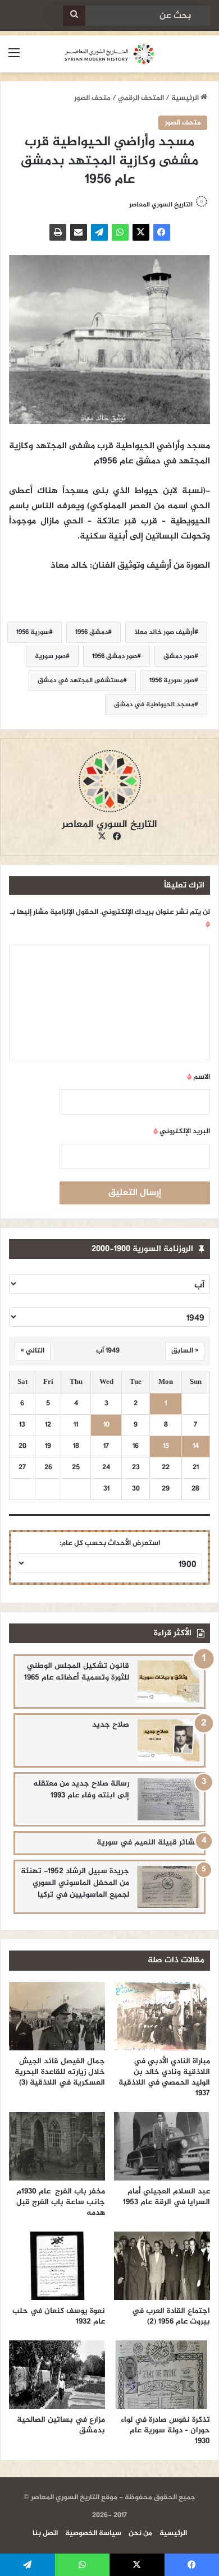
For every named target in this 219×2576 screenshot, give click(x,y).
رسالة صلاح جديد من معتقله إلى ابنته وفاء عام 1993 (81, 1790)
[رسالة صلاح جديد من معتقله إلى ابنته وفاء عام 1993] (168, 1799)
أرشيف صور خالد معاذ (164, 632)
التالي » (33, 1351)
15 (166, 1446)
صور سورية (50, 656)
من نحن (140, 2533)
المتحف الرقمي (141, 98)
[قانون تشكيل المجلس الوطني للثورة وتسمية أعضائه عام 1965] (168, 1682)
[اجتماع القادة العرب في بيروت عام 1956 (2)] (162, 2266)
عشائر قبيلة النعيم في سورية (148, 1843)
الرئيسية (186, 98)
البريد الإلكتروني (182, 1131)
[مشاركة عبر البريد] (79, 232)
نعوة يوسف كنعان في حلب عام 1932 (59, 2316)
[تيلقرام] (99, 232)
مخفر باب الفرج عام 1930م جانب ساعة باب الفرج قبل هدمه (61, 2202)
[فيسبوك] (162, 232)
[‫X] (141, 232)
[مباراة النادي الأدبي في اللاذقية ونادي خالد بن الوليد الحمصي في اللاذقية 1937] (162, 2016)
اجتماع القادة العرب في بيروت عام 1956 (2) (171, 2316)
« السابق (185, 1351)
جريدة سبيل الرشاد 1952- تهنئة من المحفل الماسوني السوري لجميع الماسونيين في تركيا (75, 1883)
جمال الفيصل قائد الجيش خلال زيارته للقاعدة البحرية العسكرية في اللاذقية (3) (60, 2072)
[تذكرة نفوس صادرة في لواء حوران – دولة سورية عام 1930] (162, 2375)
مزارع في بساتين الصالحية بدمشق (61, 2425)
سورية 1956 (33, 632)
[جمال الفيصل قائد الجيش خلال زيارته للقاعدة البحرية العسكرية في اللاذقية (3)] (57, 2016)
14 (196, 1446)
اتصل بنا (45, 2533)
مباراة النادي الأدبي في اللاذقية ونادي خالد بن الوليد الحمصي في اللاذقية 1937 (164, 2077)
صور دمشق (179, 656)
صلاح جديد (111, 1725)
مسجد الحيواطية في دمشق (154, 705)
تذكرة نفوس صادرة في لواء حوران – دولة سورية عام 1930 (165, 2430)
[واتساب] (120, 232)
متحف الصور (92, 98)
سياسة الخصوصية (93, 2533)
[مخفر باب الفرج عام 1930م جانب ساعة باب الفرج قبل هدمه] (57, 2146)
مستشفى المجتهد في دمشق (80, 680)
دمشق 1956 (92, 632)
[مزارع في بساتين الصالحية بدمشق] (57, 2375)
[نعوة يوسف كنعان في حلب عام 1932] (57, 2266)
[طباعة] (58, 232)
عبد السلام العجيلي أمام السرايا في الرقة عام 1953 (166, 2197)
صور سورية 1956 (172, 680)
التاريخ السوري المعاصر (161, 205)
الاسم (199, 1077)
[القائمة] (14, 58)
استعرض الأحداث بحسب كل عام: (110, 1543)
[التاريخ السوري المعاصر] (109, 54)
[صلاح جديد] (168, 1740)
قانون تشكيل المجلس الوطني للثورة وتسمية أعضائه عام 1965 (77, 1672)
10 (106, 1425)
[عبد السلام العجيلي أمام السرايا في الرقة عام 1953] (162, 2146)
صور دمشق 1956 (115, 656)
